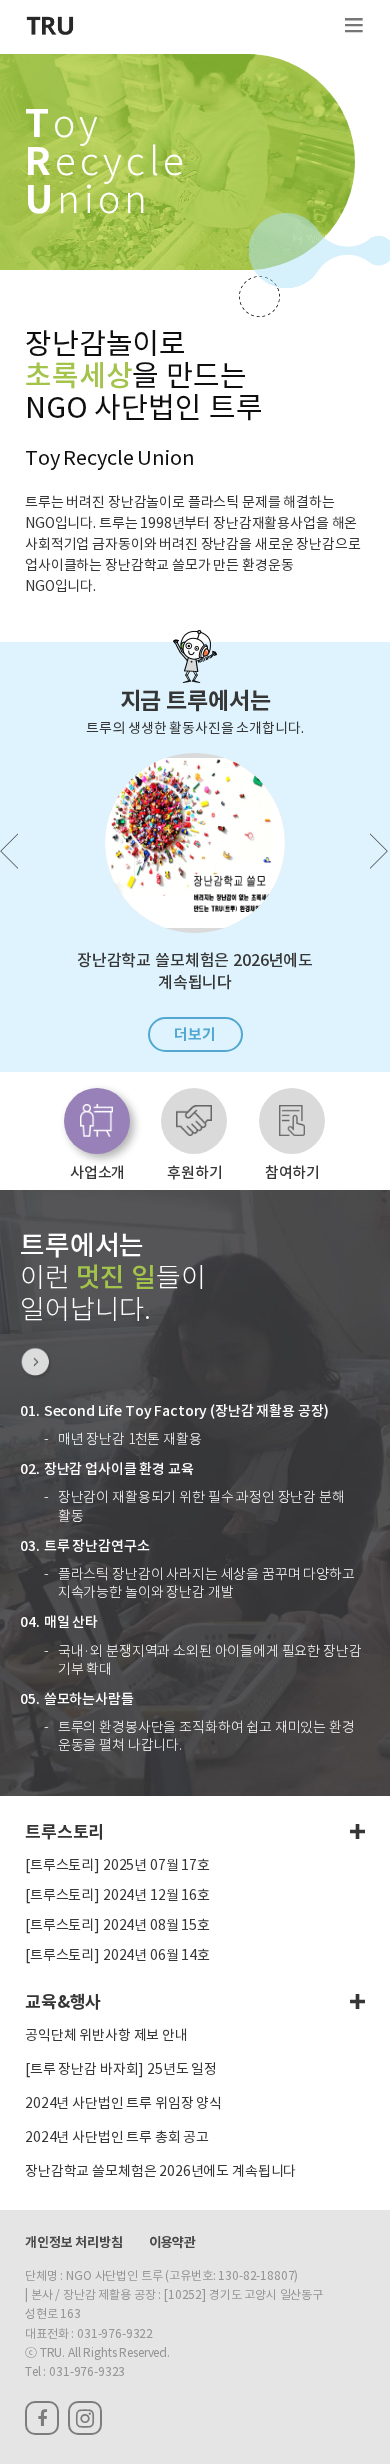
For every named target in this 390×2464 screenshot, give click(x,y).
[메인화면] (50, 27)
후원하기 (194, 1172)
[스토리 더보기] (357, 2002)
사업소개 (97, 1172)
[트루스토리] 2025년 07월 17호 (117, 1866)
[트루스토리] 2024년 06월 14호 (117, 1956)
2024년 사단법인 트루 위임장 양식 (123, 2104)
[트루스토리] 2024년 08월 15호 (117, 1926)
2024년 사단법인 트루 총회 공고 (117, 2138)
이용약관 (172, 2243)
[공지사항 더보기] (357, 1832)
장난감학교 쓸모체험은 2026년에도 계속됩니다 (160, 2172)
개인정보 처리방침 (74, 2243)
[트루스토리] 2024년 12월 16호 (117, 1896)
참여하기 (292, 1172)
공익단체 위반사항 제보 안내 (106, 2036)
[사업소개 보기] (36, 1363)
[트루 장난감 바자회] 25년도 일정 (121, 2070)
